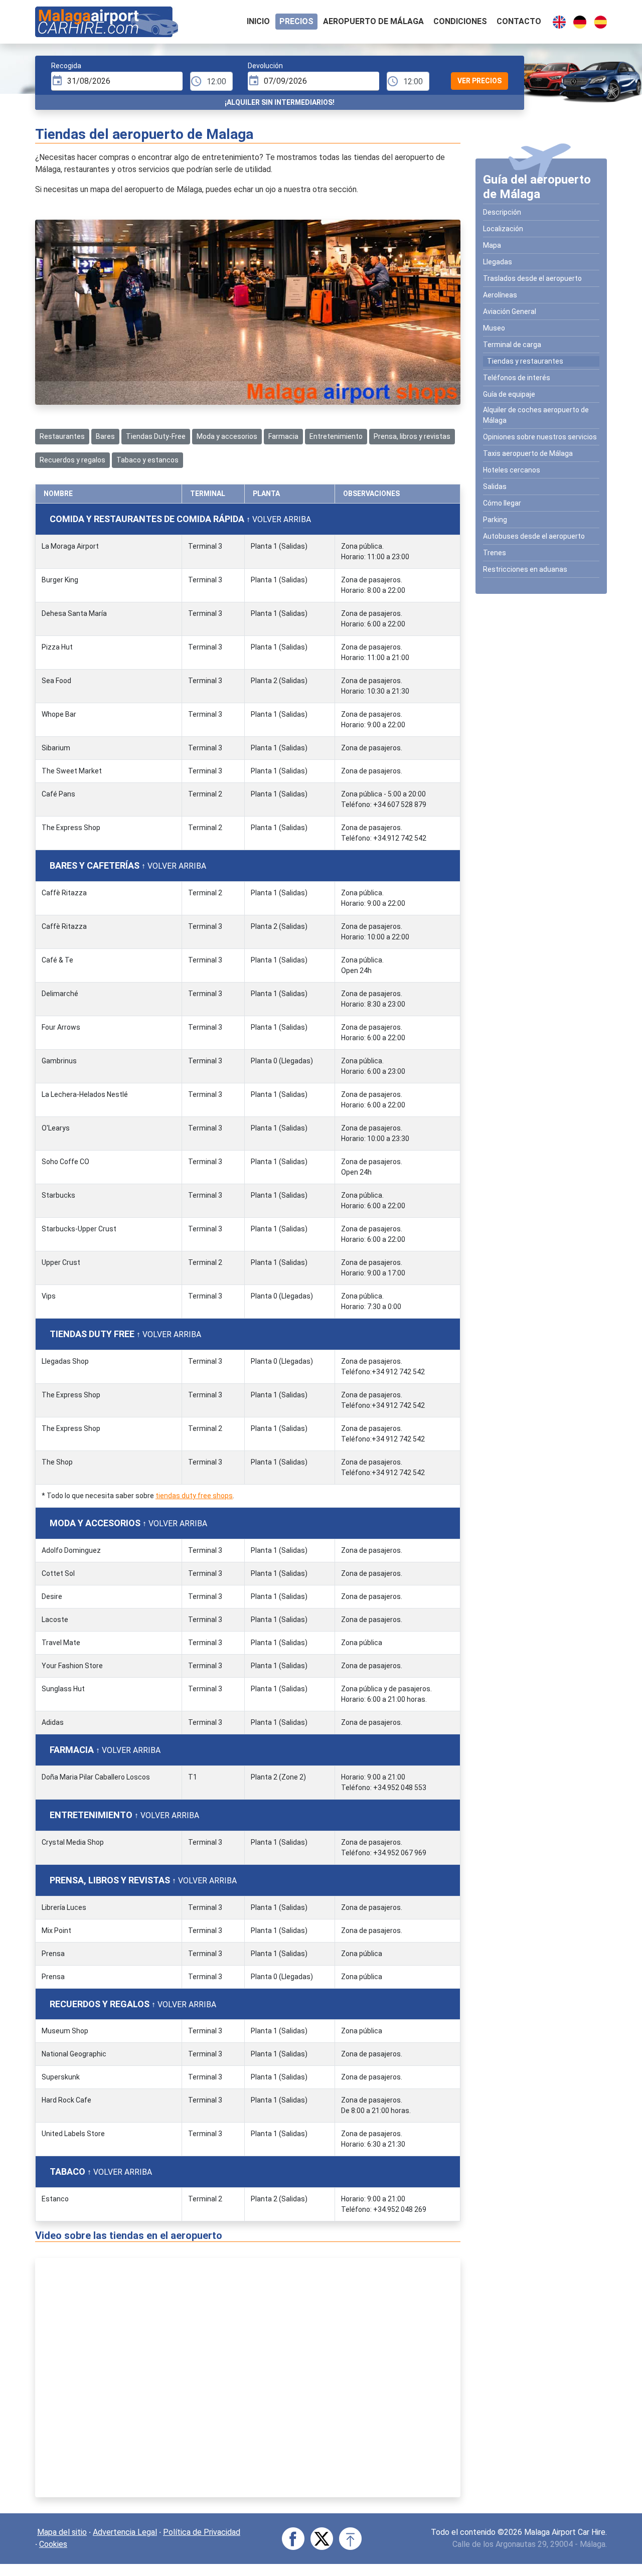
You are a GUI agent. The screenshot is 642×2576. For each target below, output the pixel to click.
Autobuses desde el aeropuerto (534, 536)
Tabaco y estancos (147, 460)
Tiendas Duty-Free (156, 436)
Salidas (495, 487)
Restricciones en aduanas (525, 569)
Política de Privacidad (202, 2532)
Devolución (265, 66)
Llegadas (498, 262)
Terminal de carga (512, 345)
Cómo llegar (502, 503)
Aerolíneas (500, 295)
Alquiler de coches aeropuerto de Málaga (536, 415)
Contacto (519, 21)
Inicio (258, 21)
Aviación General (510, 311)
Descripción (502, 212)
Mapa (492, 245)
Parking (495, 520)
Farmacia (283, 436)
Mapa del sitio (62, 2532)
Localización (503, 229)
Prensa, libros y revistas (412, 436)
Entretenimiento (336, 436)
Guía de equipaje (509, 394)
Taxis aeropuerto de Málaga (528, 453)
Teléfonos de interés (517, 378)
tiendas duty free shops (194, 1496)
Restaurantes (62, 436)
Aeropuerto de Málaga (373, 21)
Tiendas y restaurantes (525, 361)
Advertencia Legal (125, 2532)
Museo (494, 328)
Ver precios (479, 81)
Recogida (66, 66)
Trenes (495, 553)
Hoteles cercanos (512, 470)
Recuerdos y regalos (72, 460)
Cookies (53, 2544)
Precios (296, 21)
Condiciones (460, 21)
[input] (117, 81)
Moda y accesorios (227, 436)
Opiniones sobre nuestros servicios (540, 437)
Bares (105, 436)
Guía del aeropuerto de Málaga (537, 187)
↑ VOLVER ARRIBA (279, 519)
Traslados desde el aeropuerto (532, 278)
